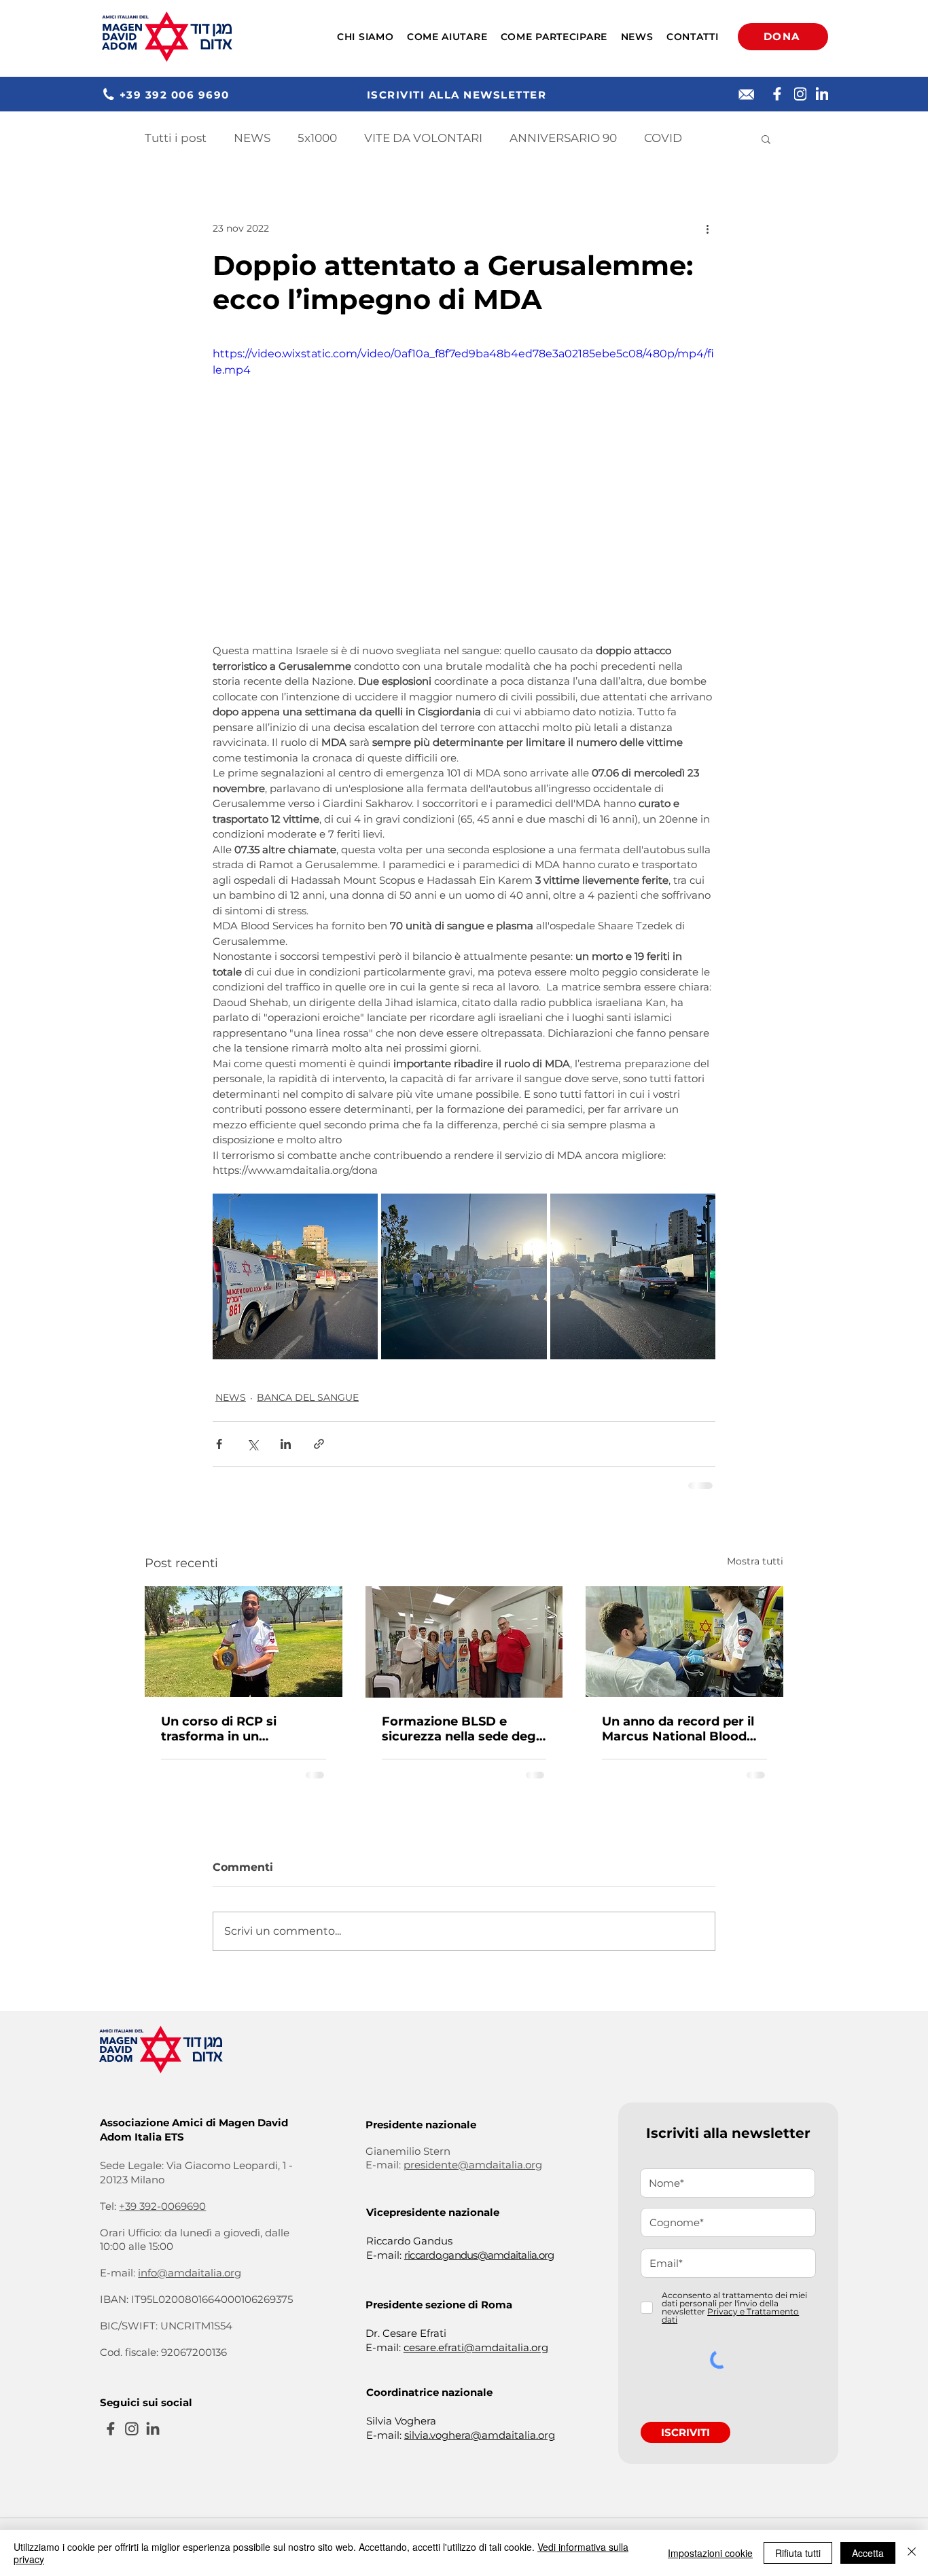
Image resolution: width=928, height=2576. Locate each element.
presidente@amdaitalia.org (473, 2068)
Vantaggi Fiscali (238, 2449)
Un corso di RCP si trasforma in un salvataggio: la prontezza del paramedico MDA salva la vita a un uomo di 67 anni (241, 1729)
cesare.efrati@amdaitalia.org (476, 2250)
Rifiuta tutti (798, 2553)
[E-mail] (747, 94)
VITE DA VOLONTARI (423, 138)
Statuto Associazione (142, 2449)
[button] (365, 37)
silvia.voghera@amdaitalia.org (480, 2338)
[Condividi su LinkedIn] (286, 1444)
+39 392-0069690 (162, 2109)
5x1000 (317, 138)
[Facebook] (777, 94)
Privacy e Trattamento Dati (349, 2449)
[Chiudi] (912, 2553)
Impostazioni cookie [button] (710, 2553)
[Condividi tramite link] (319, 1444)
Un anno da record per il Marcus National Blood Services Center (678, 1729)
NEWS (252, 138)
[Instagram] (800, 94)
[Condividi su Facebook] (219, 1444)
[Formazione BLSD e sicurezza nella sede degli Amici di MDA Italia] (464, 1642)
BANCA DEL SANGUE (308, 1397)
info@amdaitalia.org (190, 2176)
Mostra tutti (755, 1561)
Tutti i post (176, 138)
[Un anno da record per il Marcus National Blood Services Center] (684, 1642)
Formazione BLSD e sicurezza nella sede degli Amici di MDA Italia (462, 1729)
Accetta (868, 2553)
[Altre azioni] (707, 228)
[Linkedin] (822, 94)
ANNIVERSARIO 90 (563, 138)
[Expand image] (295, 1276)
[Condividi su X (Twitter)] (252, 1444)
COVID (663, 138)
